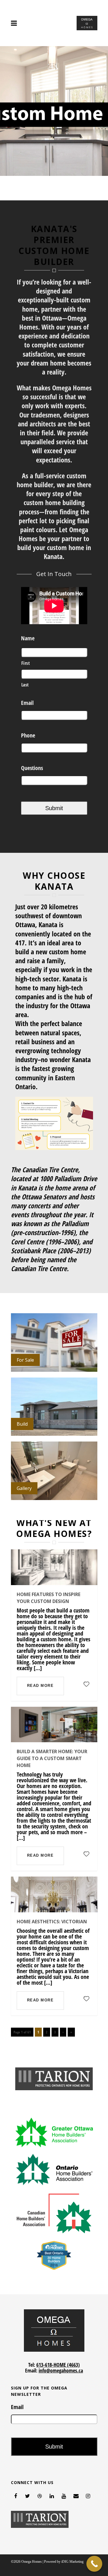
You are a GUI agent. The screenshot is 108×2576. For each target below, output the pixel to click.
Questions (32, 768)
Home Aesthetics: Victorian (52, 1922)
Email (27, 703)
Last (25, 685)
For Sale (25, 1360)
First (26, 663)
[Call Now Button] (94, 2564)
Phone (28, 735)
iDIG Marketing (72, 2562)
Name (28, 638)
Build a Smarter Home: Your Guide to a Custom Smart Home (52, 1758)
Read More (54, 1123)
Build (22, 1424)
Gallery (24, 1488)
